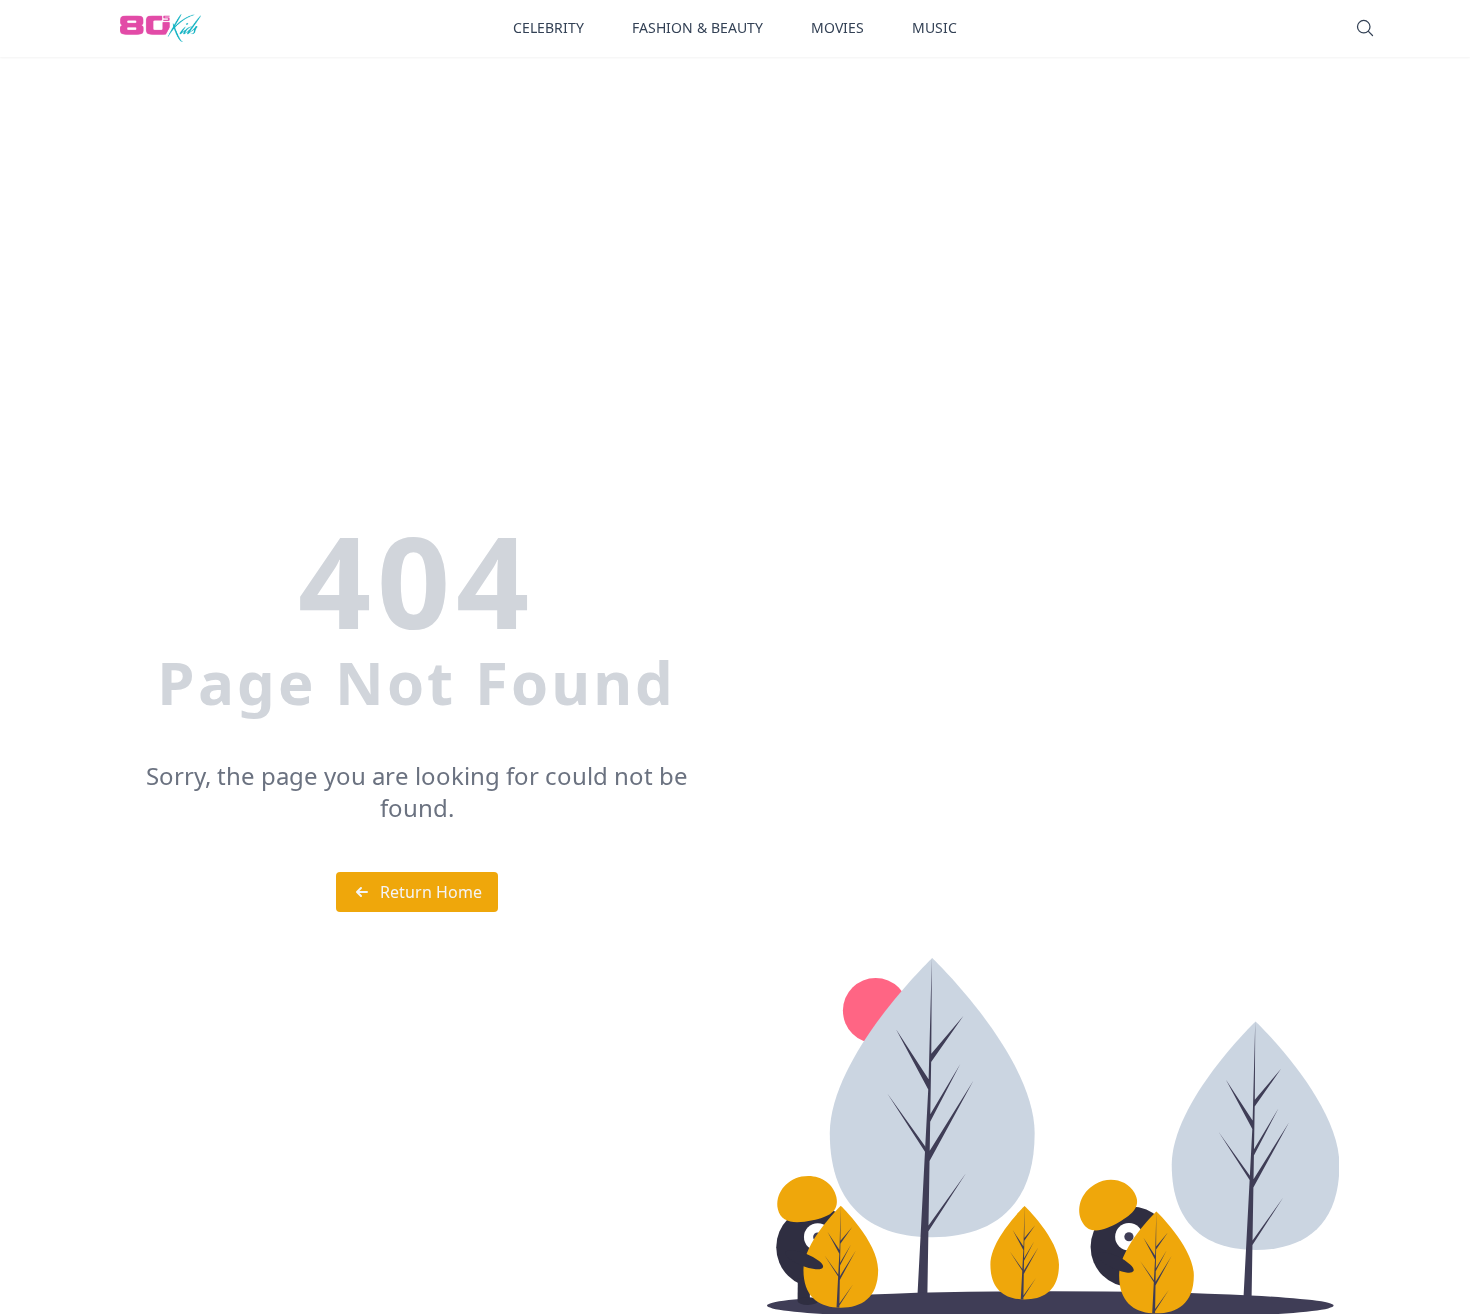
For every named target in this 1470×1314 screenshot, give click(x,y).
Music (934, 27)
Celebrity (548, 27)
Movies (837, 27)
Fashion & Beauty (697, 27)
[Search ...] (1365, 28)
